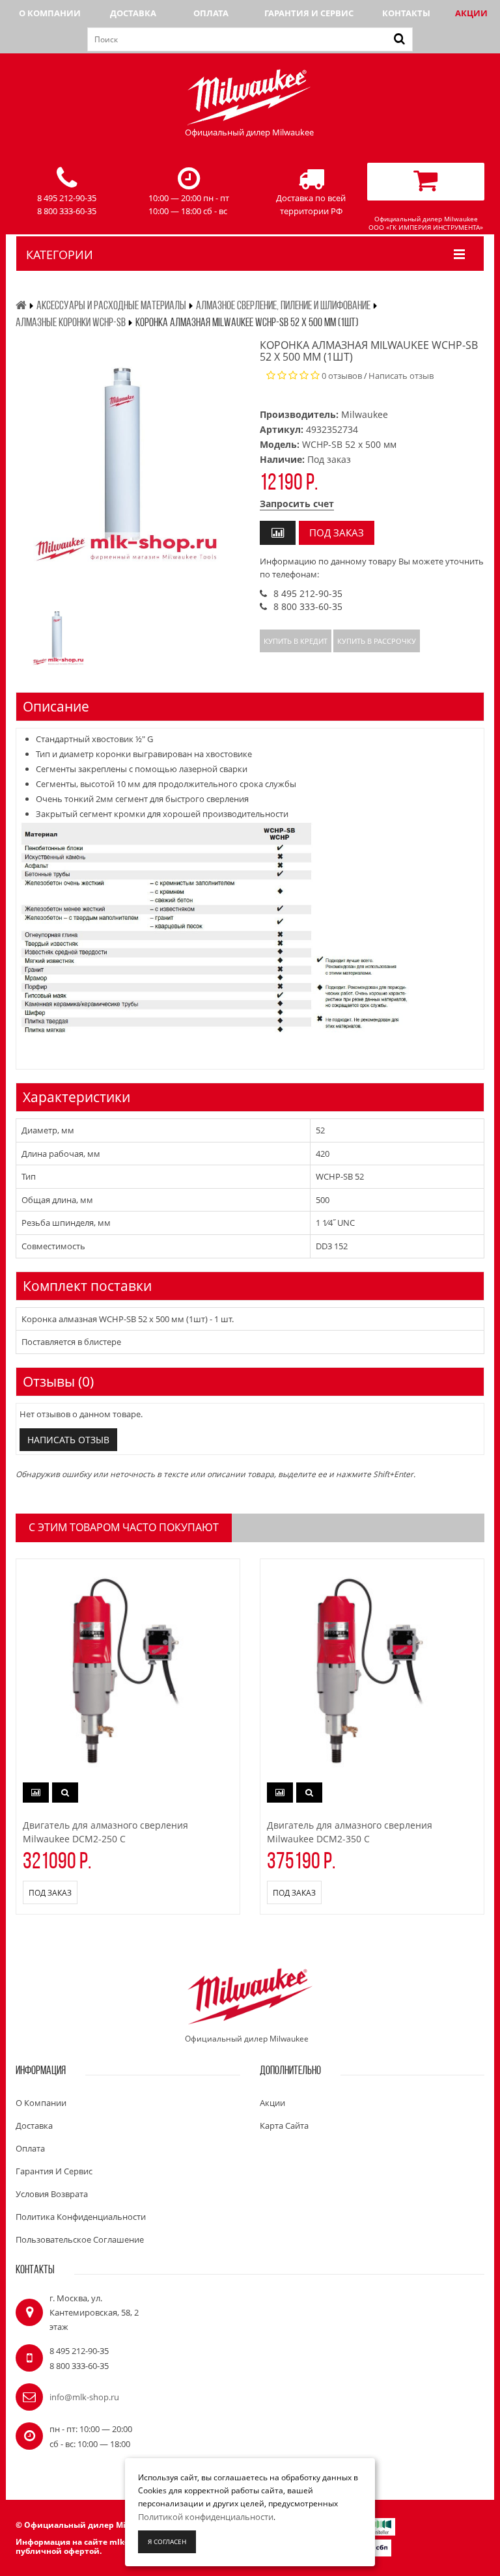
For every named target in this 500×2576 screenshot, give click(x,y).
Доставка (133, 13)
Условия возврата (52, 2194)
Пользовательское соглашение (80, 2239)
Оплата (211, 13)
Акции (471, 13)
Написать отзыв (401, 376)
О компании (50, 13)
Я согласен (167, 2541)
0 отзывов (342, 376)
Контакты (406, 13)
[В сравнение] (278, 533)
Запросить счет (297, 504)
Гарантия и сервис (309, 13)
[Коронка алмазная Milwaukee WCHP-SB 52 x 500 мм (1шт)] (59, 635)
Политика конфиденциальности (81, 2217)
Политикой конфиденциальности (206, 2517)
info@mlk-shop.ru (84, 2397)
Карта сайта (284, 2126)
